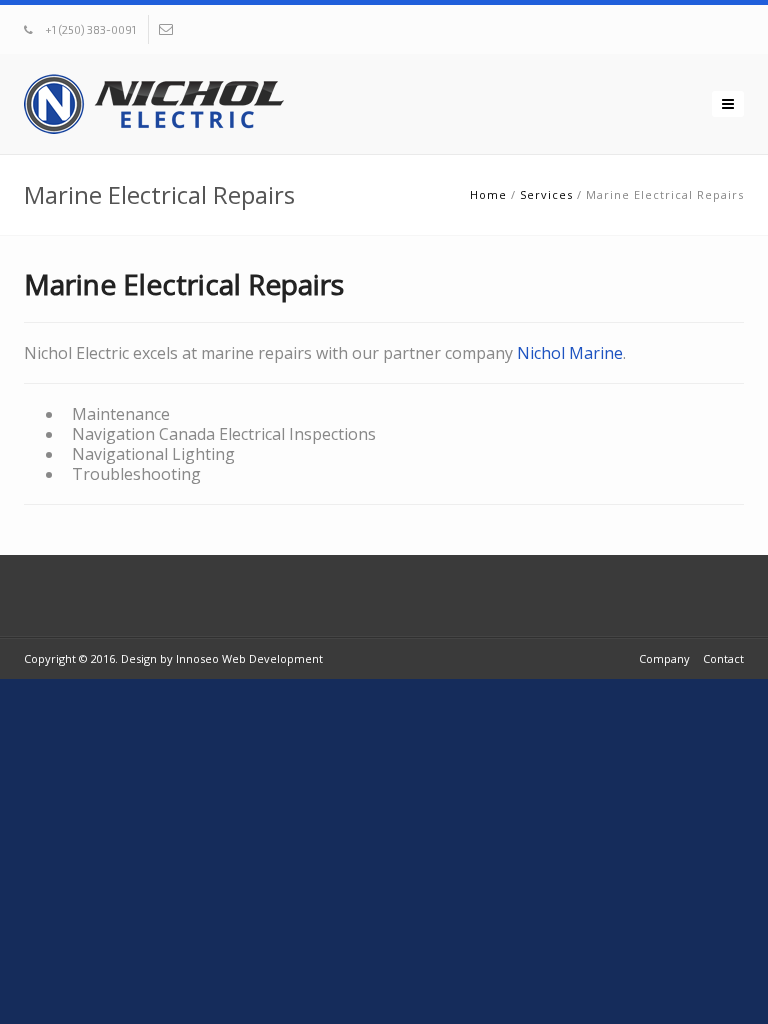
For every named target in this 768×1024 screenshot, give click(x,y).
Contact (723, 658)
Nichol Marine (570, 353)
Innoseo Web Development (249, 658)
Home (488, 194)
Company (664, 658)
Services (546, 194)
